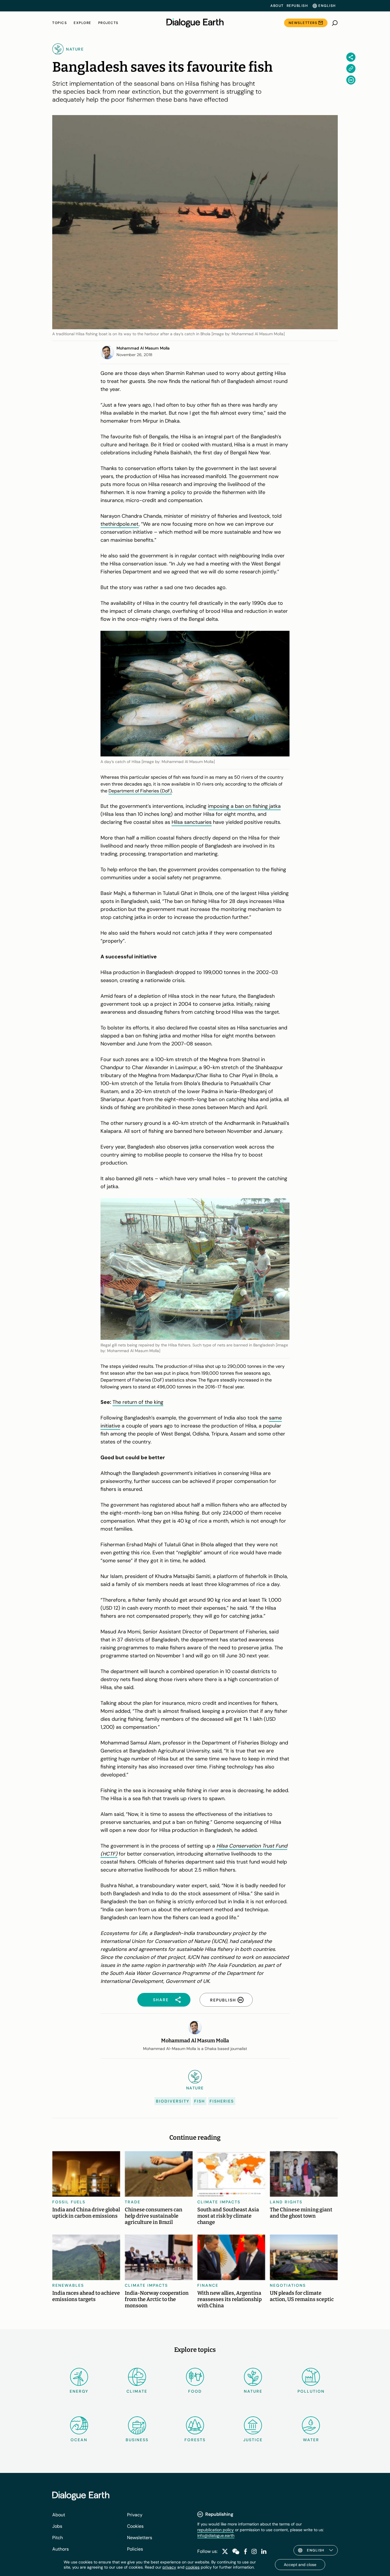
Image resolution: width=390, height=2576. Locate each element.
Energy (79, 2391)
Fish (200, 2101)
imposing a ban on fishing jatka (244, 806)
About (277, 6)
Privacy (135, 2515)
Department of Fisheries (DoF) (140, 791)
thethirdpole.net (120, 524)
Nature (253, 2391)
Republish (297, 6)
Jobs (57, 2526)
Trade (133, 2202)
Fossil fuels (69, 2202)
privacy (169, 2567)
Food (195, 2391)
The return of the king (138, 1402)
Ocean (79, 2440)
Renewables (68, 2285)
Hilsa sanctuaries (192, 822)
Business (137, 2440)
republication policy (216, 2530)
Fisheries (222, 2101)
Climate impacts (219, 2202)
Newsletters (303, 23)
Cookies (135, 2526)
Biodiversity (173, 2101)
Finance (208, 2285)
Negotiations (288, 2285)
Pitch (58, 2538)
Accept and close (300, 2565)
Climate (137, 2391)
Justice (253, 2440)
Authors (61, 2549)
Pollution (311, 2391)
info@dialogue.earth (216, 2535)
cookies (193, 2567)
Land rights (286, 2202)
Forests (195, 2440)
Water (311, 2440)
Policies (135, 2549)
